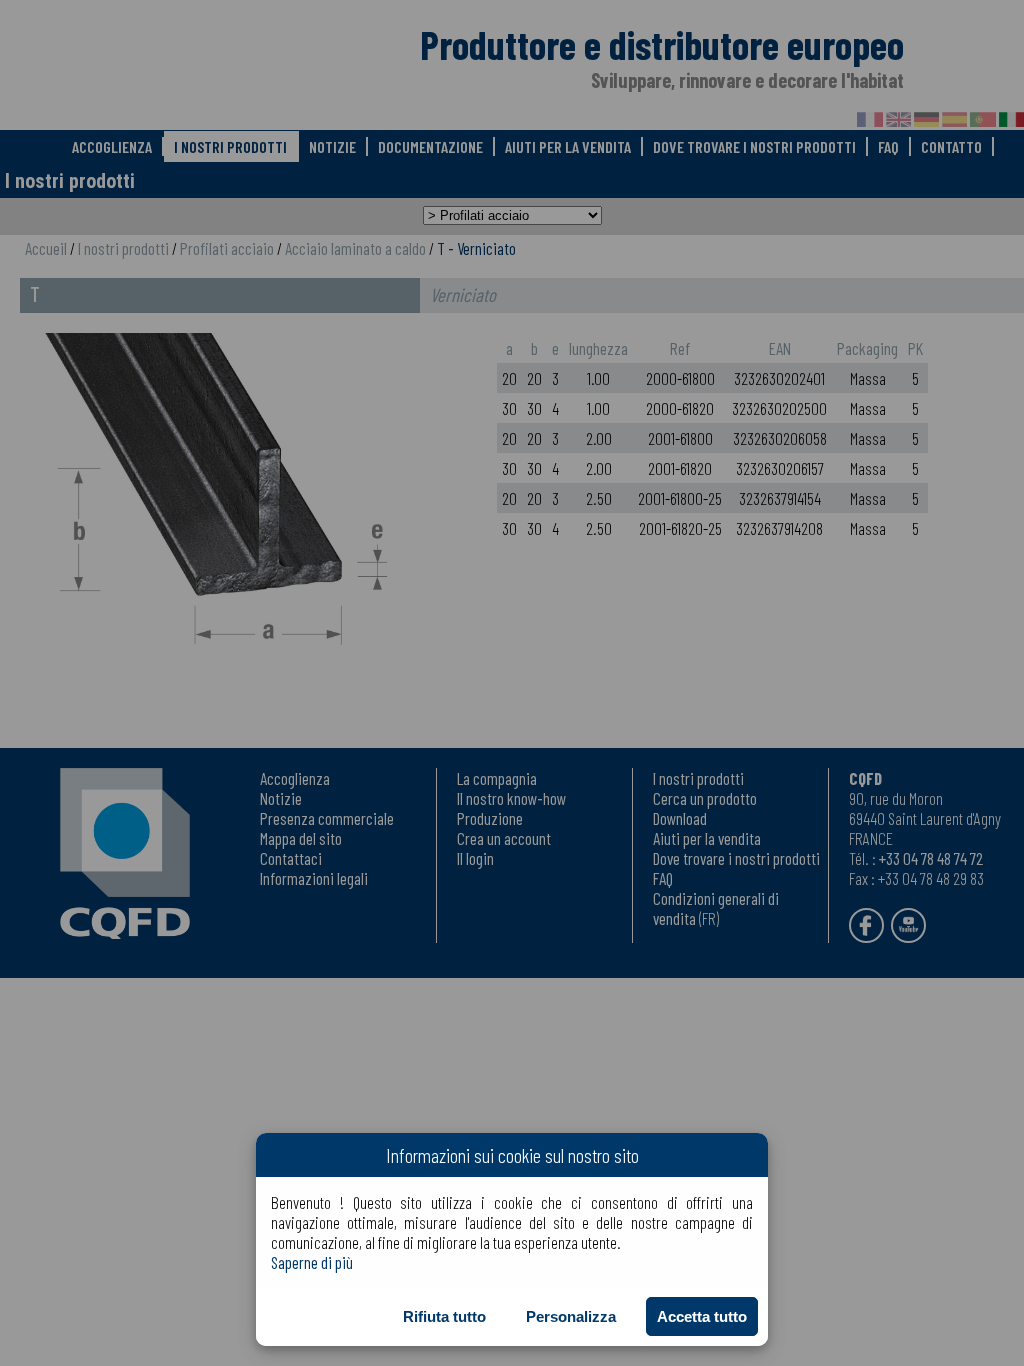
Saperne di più (312, 1262)
